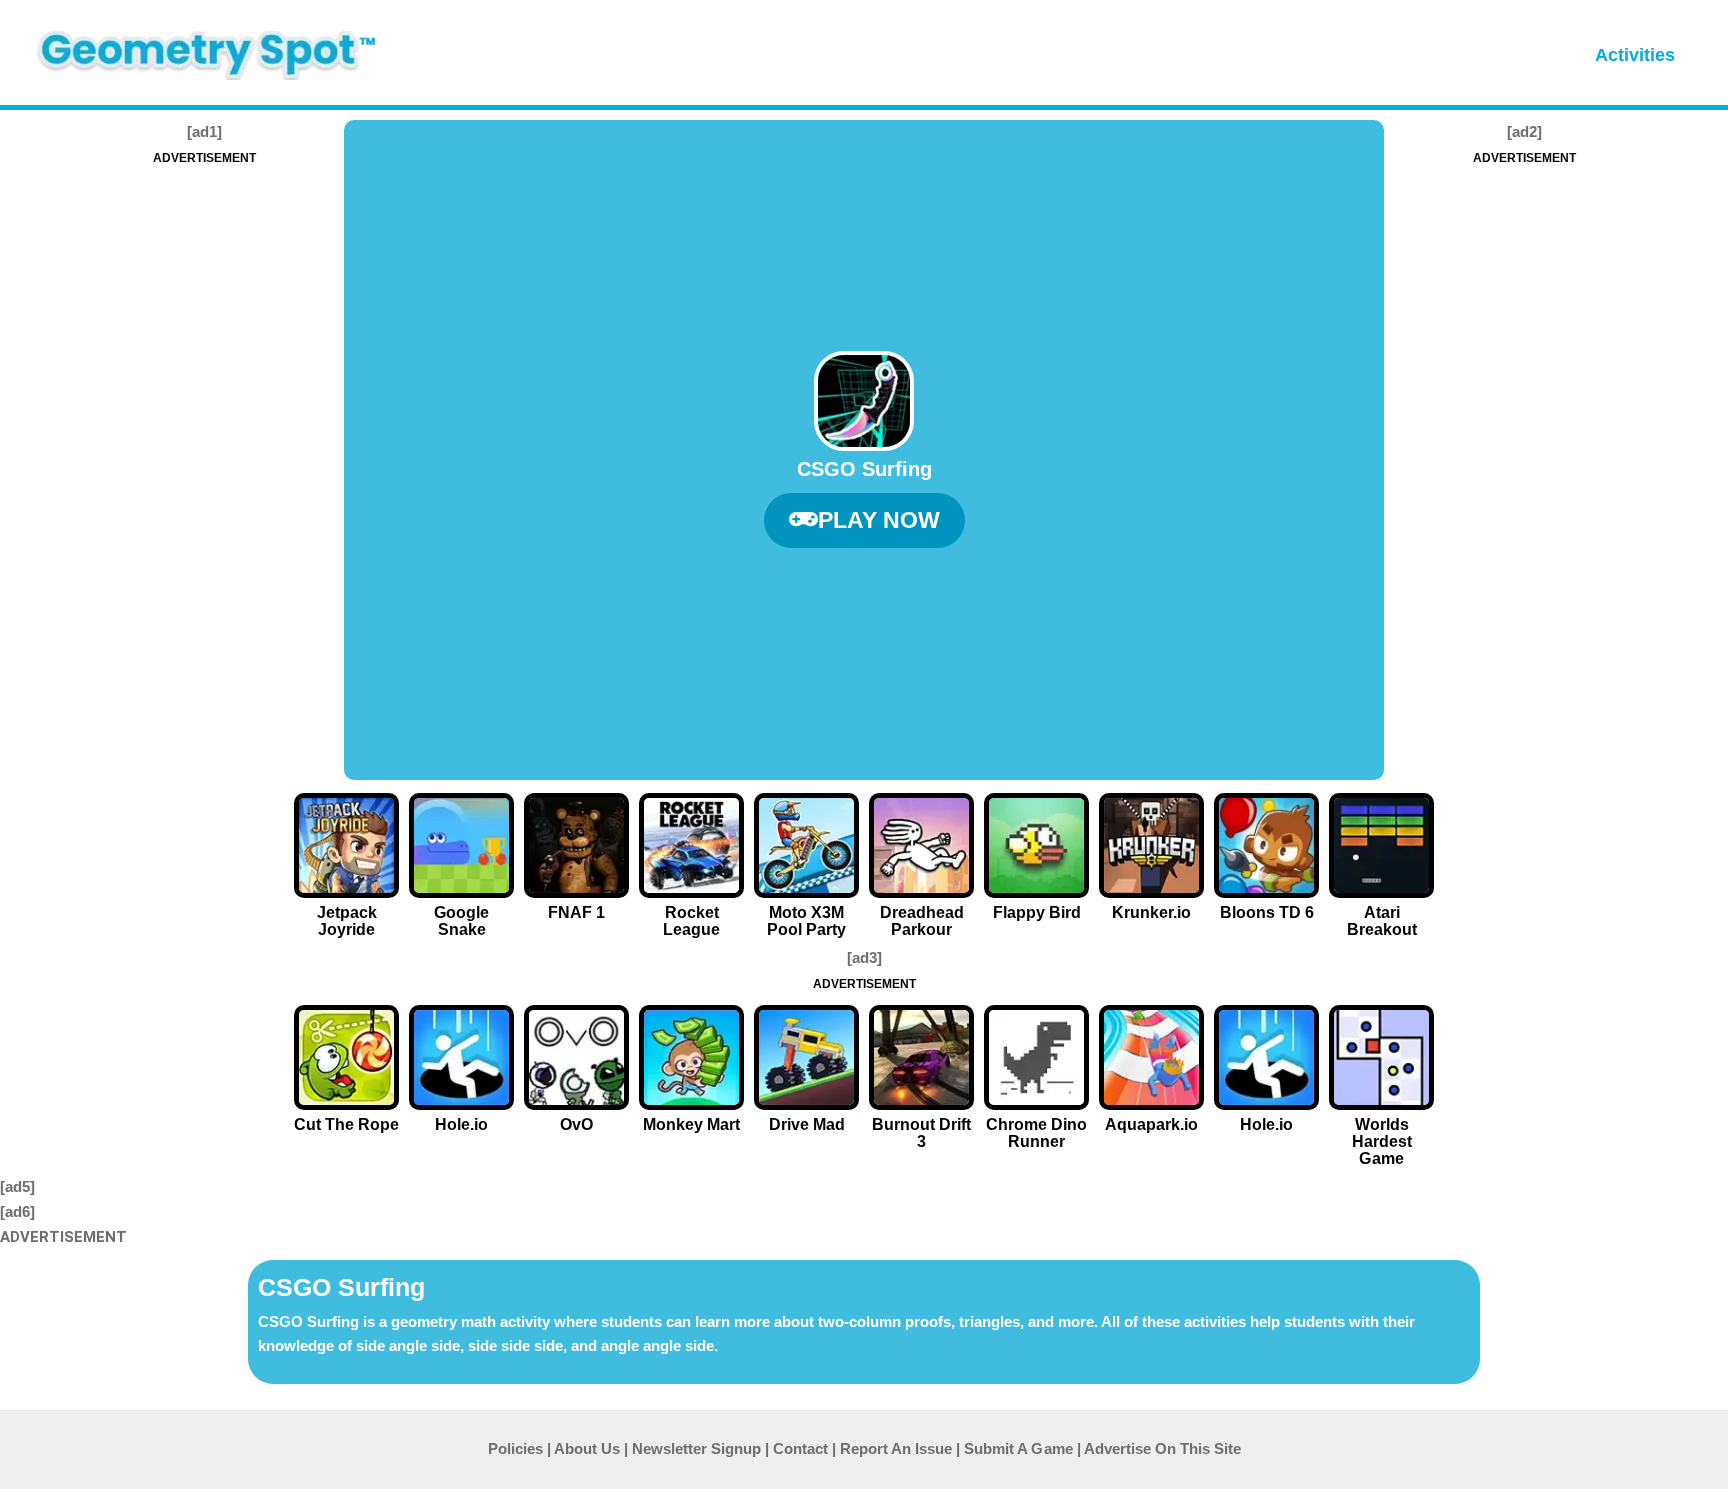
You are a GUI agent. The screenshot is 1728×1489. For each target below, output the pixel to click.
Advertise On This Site (1162, 1448)
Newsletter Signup (696, 1448)
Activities (1635, 55)
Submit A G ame (1018, 1448)
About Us (587, 1448)
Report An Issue (896, 1448)
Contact (800, 1448)
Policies (515, 1448)
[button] (864, 520)
